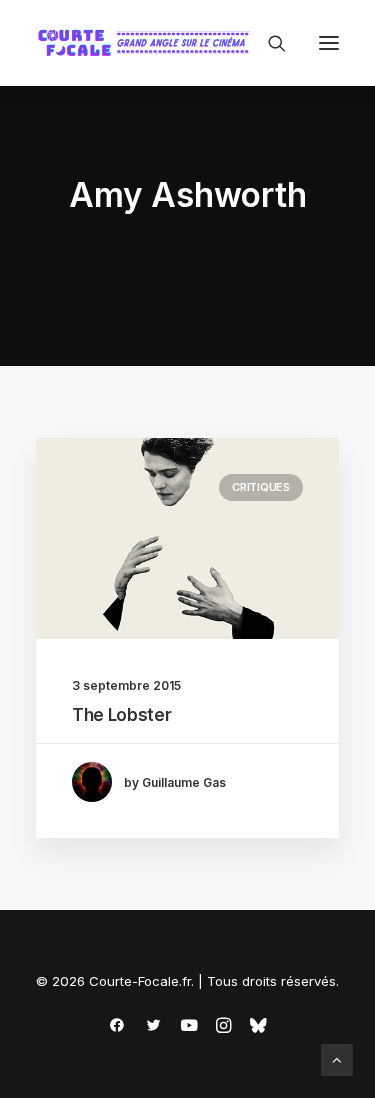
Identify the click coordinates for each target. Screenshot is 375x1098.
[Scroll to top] (337, 1058)
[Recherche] (268, 43)
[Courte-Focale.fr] (148, 43)
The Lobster (121, 715)
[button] (329, 43)
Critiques (261, 487)
